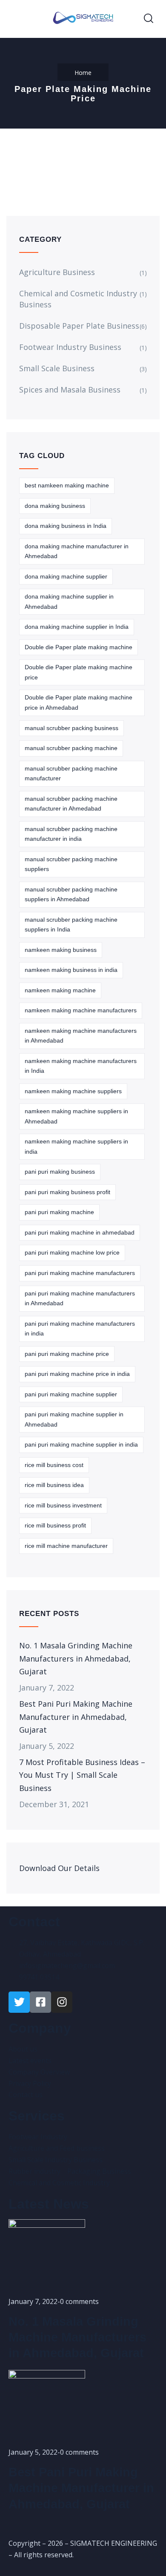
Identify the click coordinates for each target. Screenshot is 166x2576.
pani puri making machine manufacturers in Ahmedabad (80, 1298)
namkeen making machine (60, 990)
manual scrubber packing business (72, 728)
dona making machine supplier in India (77, 627)
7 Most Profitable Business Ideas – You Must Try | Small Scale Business (82, 1775)
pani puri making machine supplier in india (81, 1444)
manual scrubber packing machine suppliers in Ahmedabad (71, 894)
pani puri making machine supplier (71, 1394)
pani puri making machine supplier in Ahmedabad (74, 1419)
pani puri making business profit (67, 1192)
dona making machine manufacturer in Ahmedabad (77, 551)
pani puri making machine (59, 1212)
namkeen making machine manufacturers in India (81, 1066)
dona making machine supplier (66, 576)
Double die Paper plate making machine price (79, 672)
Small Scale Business (57, 368)
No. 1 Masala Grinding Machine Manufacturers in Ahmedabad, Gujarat (76, 1658)
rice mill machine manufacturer (66, 1546)
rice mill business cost (54, 1465)
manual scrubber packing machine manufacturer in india (71, 834)
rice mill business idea (54, 1485)
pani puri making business (60, 1172)
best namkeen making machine (67, 485)
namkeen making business (61, 950)
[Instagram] (62, 2002)
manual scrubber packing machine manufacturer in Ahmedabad (71, 804)
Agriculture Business (57, 272)
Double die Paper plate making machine (79, 647)
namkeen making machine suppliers (73, 1091)
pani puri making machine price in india (77, 1374)
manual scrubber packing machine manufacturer (71, 774)
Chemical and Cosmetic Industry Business (78, 299)
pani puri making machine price (67, 1354)
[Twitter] (19, 2002)
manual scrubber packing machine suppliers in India (71, 925)
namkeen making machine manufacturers (81, 1010)
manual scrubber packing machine (71, 748)
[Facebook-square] (40, 2002)
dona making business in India (66, 526)
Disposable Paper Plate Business (79, 326)
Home (83, 73)
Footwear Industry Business (70, 347)
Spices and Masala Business (70, 390)
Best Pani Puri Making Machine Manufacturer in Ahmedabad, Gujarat (76, 1716)
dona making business (55, 506)
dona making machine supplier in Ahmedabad (69, 602)
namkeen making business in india (71, 970)
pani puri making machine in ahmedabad (80, 1232)
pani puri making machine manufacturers (80, 1273)
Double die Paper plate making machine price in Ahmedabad (79, 702)
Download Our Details (59, 1868)
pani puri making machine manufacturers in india (80, 1329)
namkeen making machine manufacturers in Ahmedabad (81, 1036)
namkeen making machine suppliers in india (76, 1146)
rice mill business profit (55, 1525)
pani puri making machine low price (72, 1252)
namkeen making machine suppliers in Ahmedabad (76, 1116)
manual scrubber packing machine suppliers (71, 864)
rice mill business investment (63, 1505)
